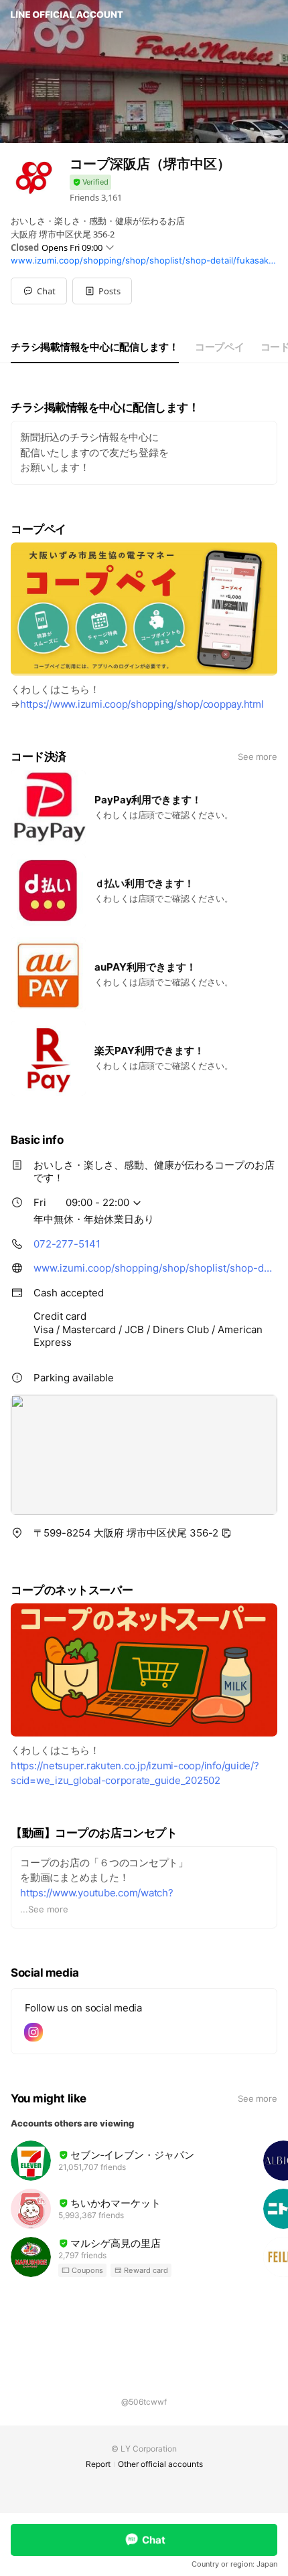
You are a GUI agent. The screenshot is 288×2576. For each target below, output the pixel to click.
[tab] (95, 347)
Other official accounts (160, 2464)
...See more (44, 1909)
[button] (102, 291)
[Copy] (226, 1533)
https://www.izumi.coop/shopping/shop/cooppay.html (142, 704)
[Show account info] (90, 182)
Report (98, 2464)
